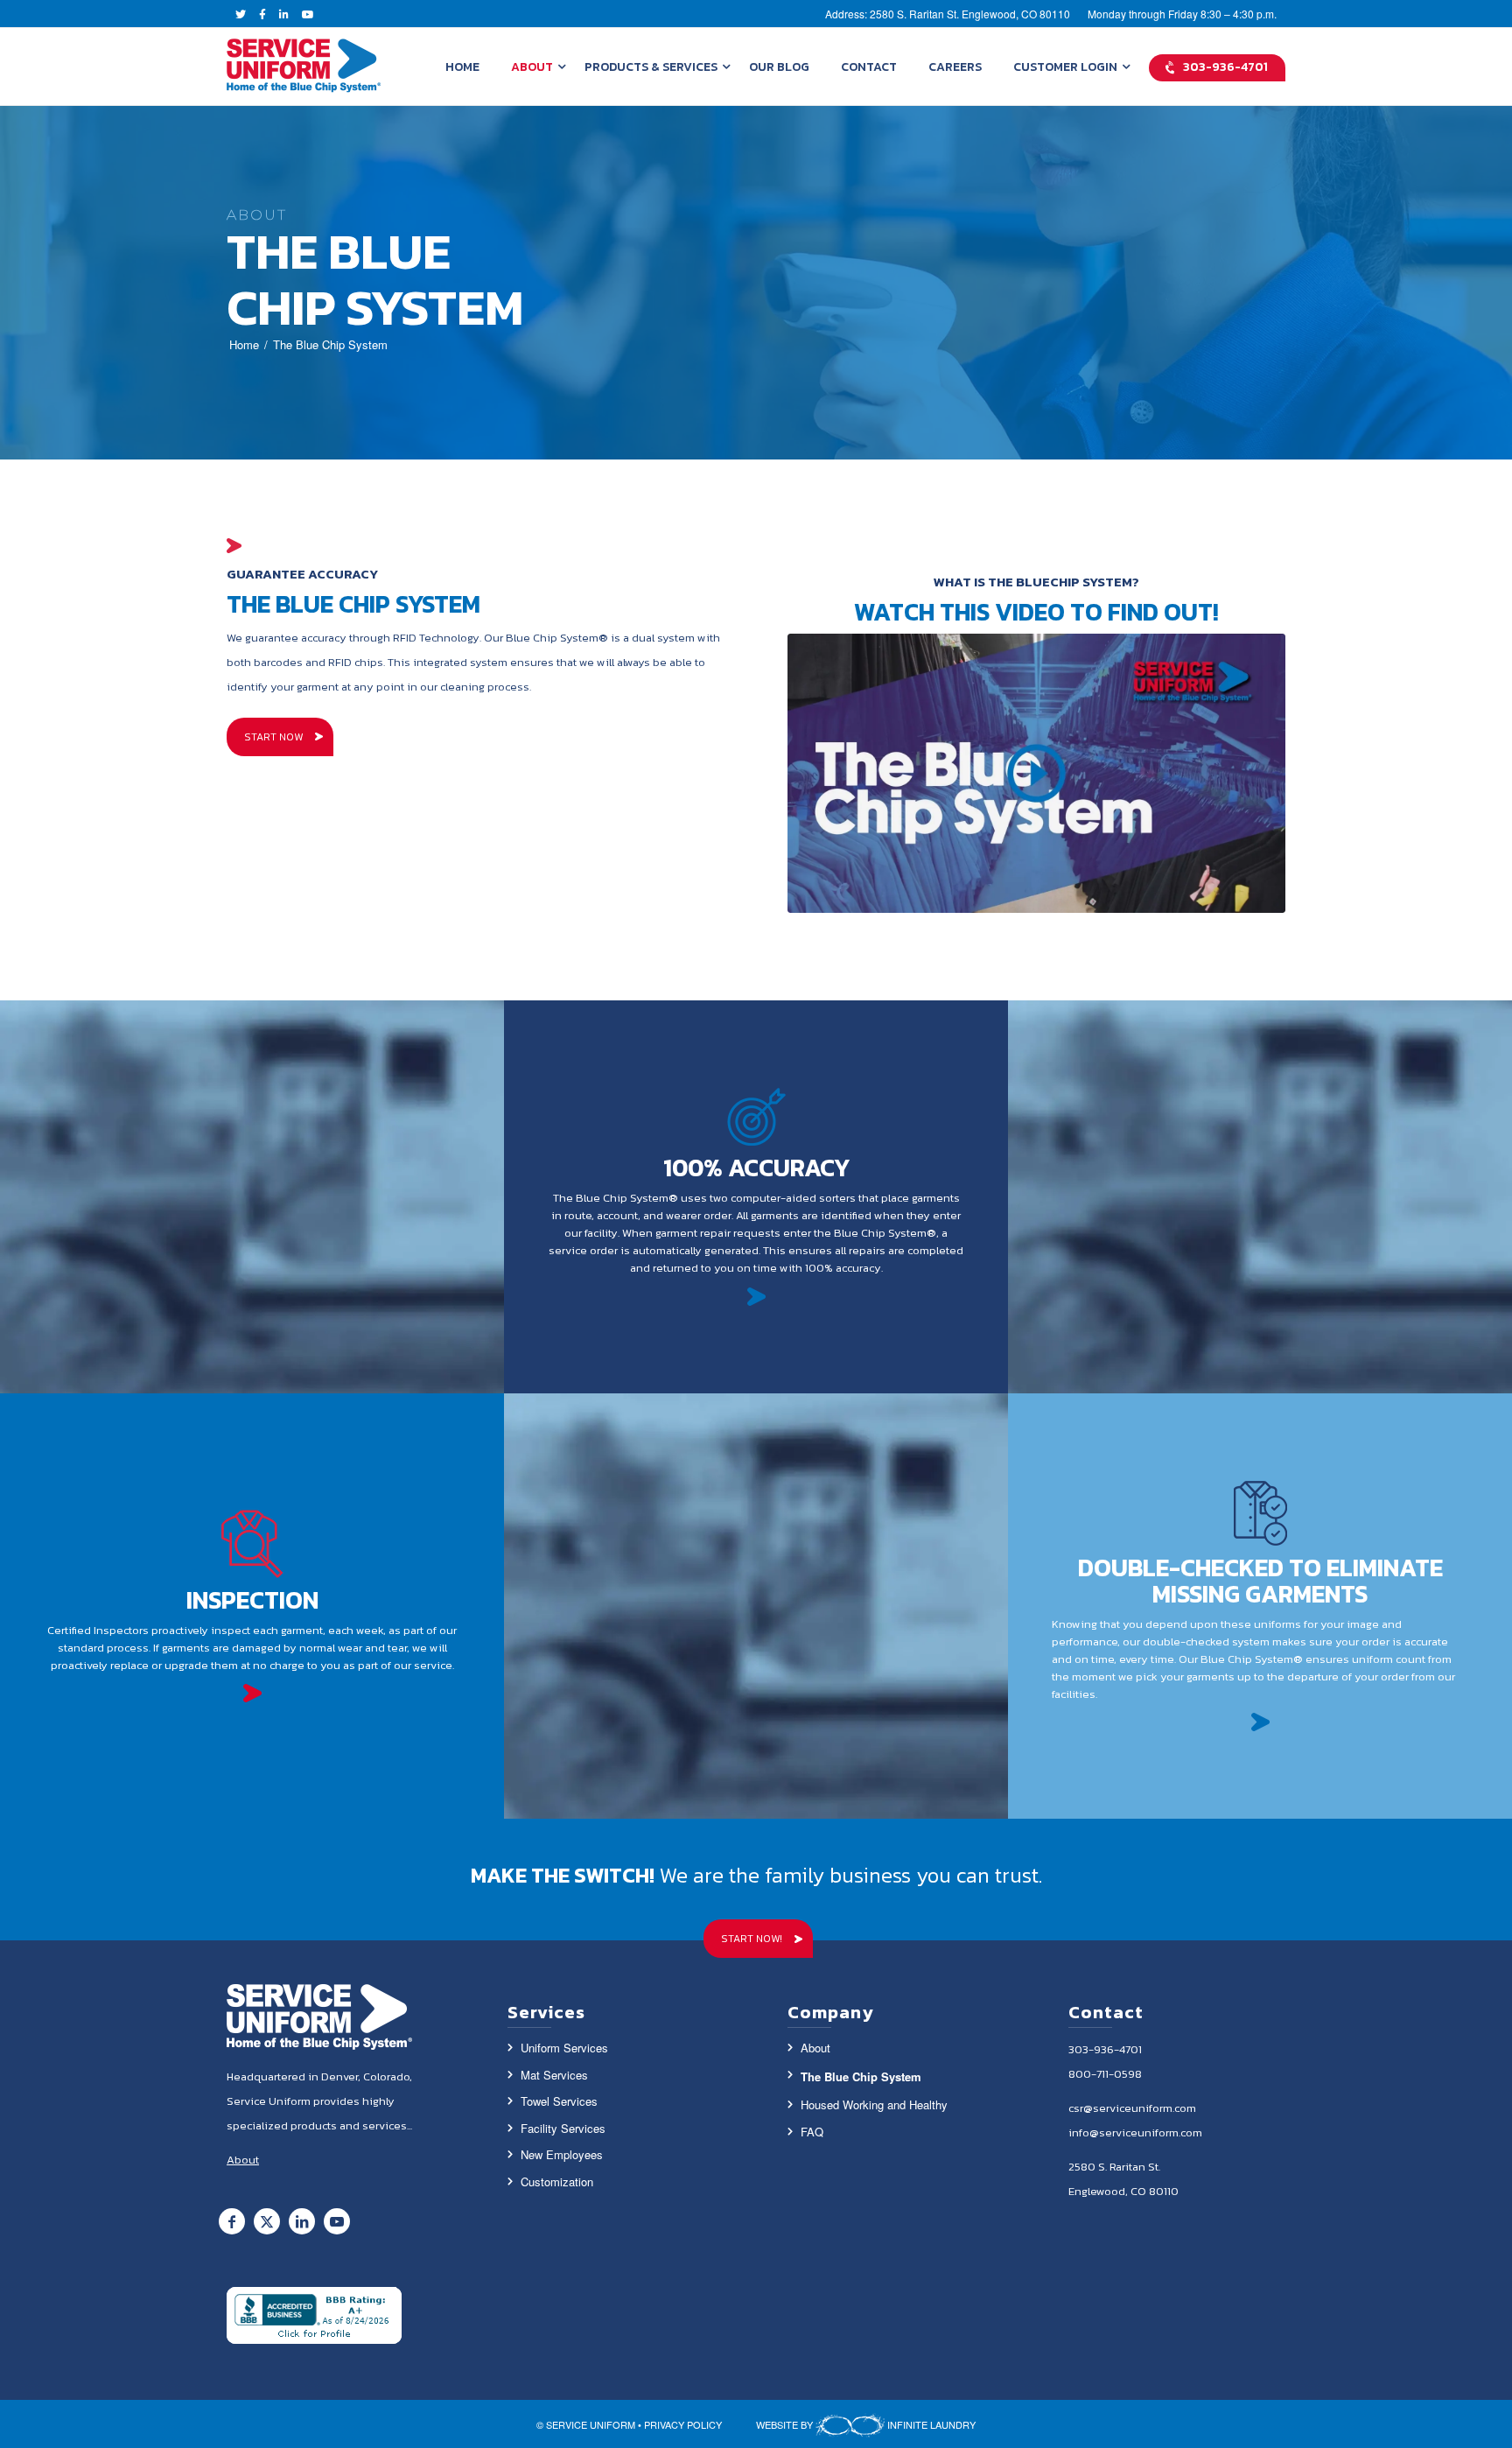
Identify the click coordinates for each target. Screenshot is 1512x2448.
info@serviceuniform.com (1135, 2132)
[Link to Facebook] (232, 2221)
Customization (557, 2181)
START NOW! (752, 1939)
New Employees (562, 2154)
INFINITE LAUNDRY (930, 2424)
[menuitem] (462, 67)
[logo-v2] (304, 67)
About (815, 2048)
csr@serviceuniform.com (1132, 2108)
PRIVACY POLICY (683, 2424)
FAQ (812, 2132)
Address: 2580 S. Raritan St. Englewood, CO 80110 (948, 14)
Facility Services (563, 2128)
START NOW (273, 737)
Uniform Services (564, 2048)
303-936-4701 (1105, 2049)
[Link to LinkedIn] (302, 2221)
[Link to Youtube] (337, 2221)
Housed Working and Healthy (874, 2104)
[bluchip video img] (1036, 774)
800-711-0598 (1105, 2074)
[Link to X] (267, 2221)
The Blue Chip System (861, 2076)
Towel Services (559, 2101)
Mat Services (554, 2075)
